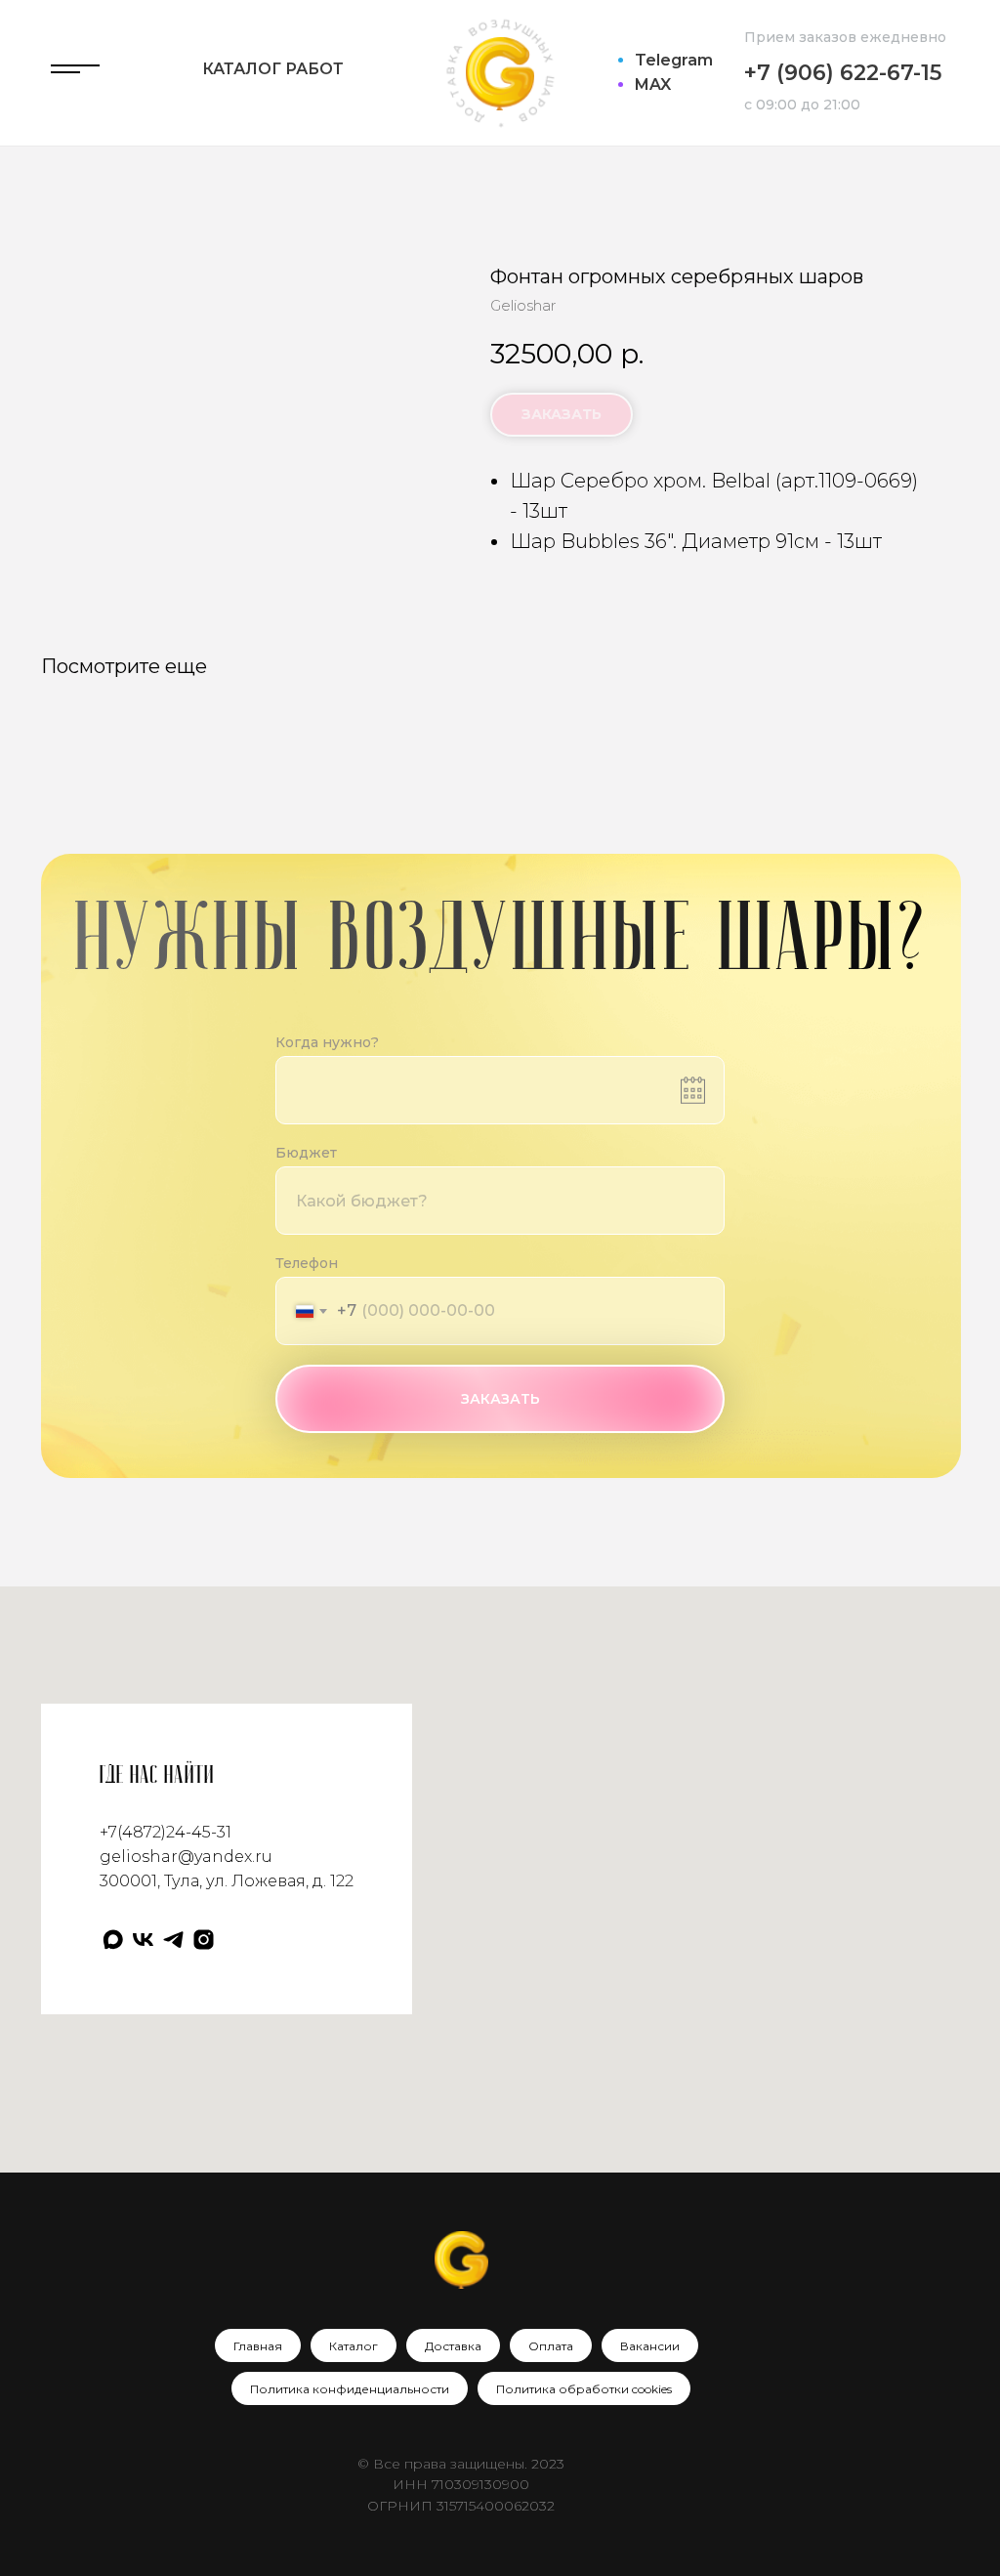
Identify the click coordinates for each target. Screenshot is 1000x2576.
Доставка (453, 2346)
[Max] (113, 1940)
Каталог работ (273, 69)
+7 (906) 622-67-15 (843, 73)
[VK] (143, 1940)
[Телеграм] (173, 1940)
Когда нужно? (327, 1042)
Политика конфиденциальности (350, 2389)
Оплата (551, 2346)
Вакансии (650, 2346)
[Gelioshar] (204, 1940)
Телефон (307, 1263)
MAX (653, 84)
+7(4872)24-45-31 (166, 1832)
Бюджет (306, 1153)
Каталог (354, 2346)
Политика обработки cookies (584, 2389)
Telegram (674, 60)
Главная (258, 2346)
